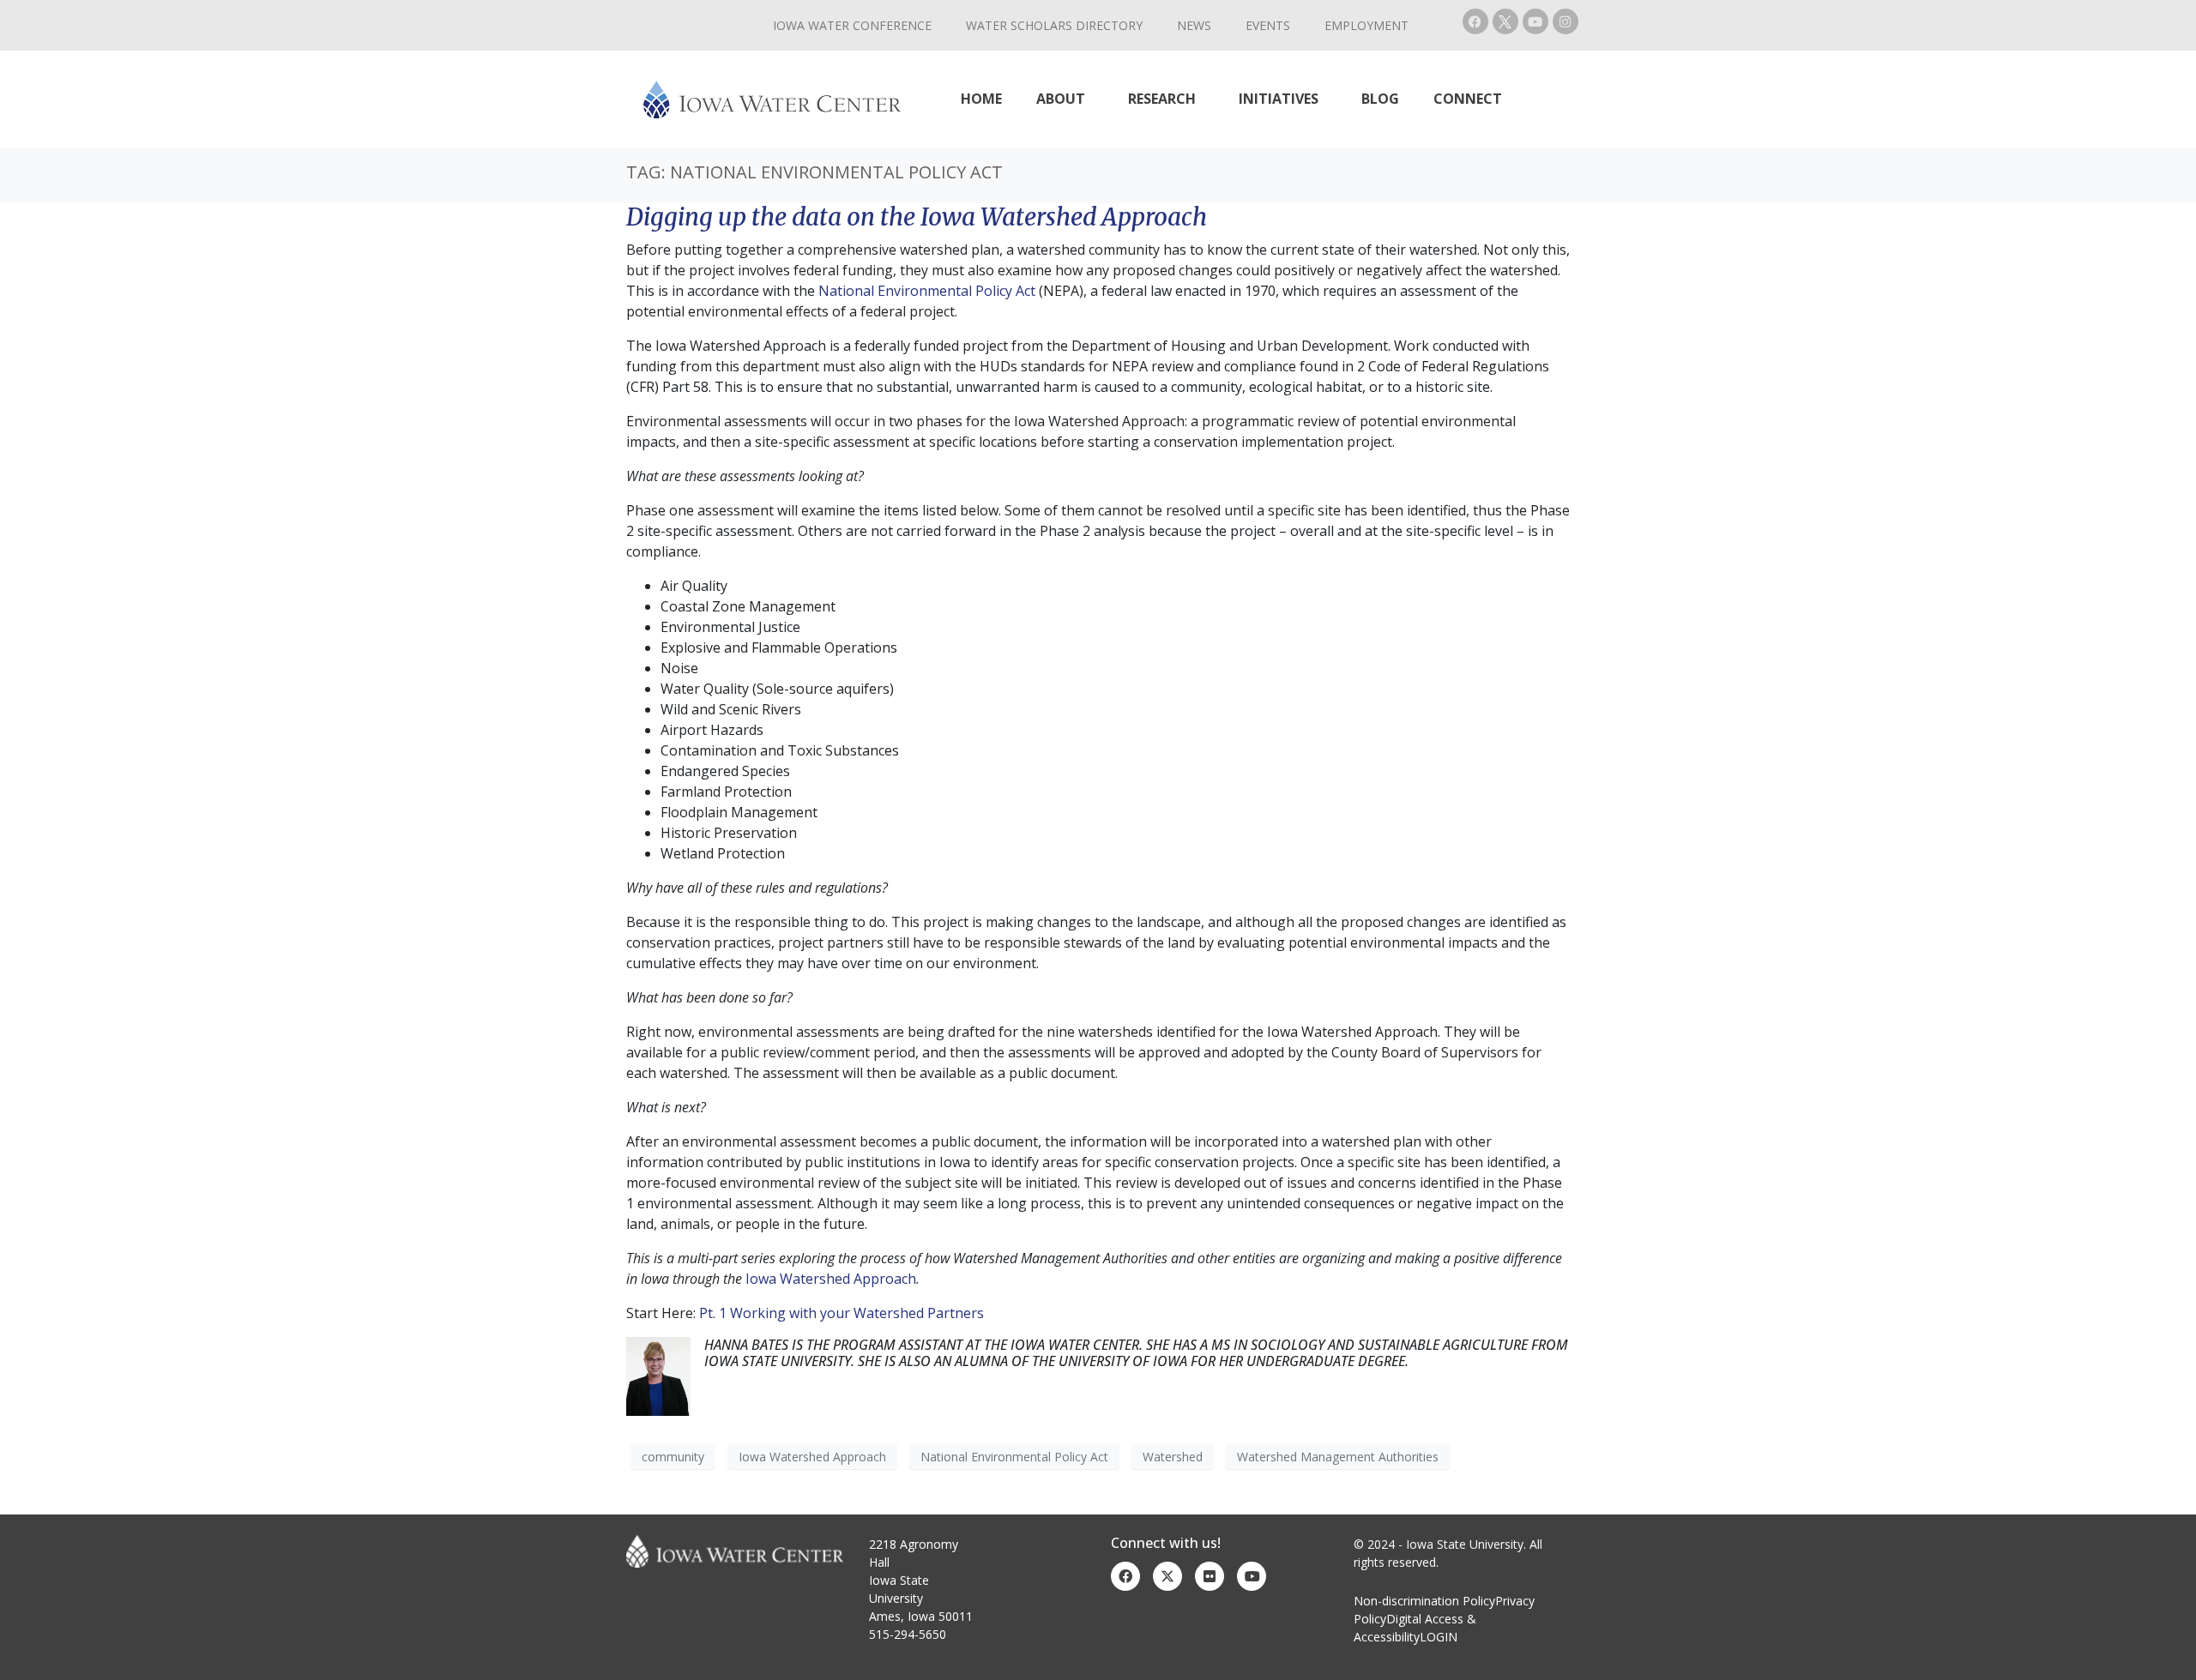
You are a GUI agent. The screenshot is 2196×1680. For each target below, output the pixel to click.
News (1194, 25)
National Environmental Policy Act (927, 291)
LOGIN (1439, 1637)
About (1061, 99)
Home (981, 99)
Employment (1366, 25)
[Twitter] (1167, 1576)
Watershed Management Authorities (1338, 1457)
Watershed (1173, 1457)
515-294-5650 (908, 1634)
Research (1162, 99)
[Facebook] (1475, 21)
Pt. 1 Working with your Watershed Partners (842, 1313)
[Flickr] (1210, 1576)
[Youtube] (1535, 21)
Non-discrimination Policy (1424, 1601)
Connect (1468, 99)
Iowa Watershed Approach (831, 1279)
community (673, 1457)
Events (1268, 25)
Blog (1380, 99)
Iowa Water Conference (852, 25)
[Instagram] (1566, 21)
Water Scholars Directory (1054, 25)
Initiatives (1279, 99)
